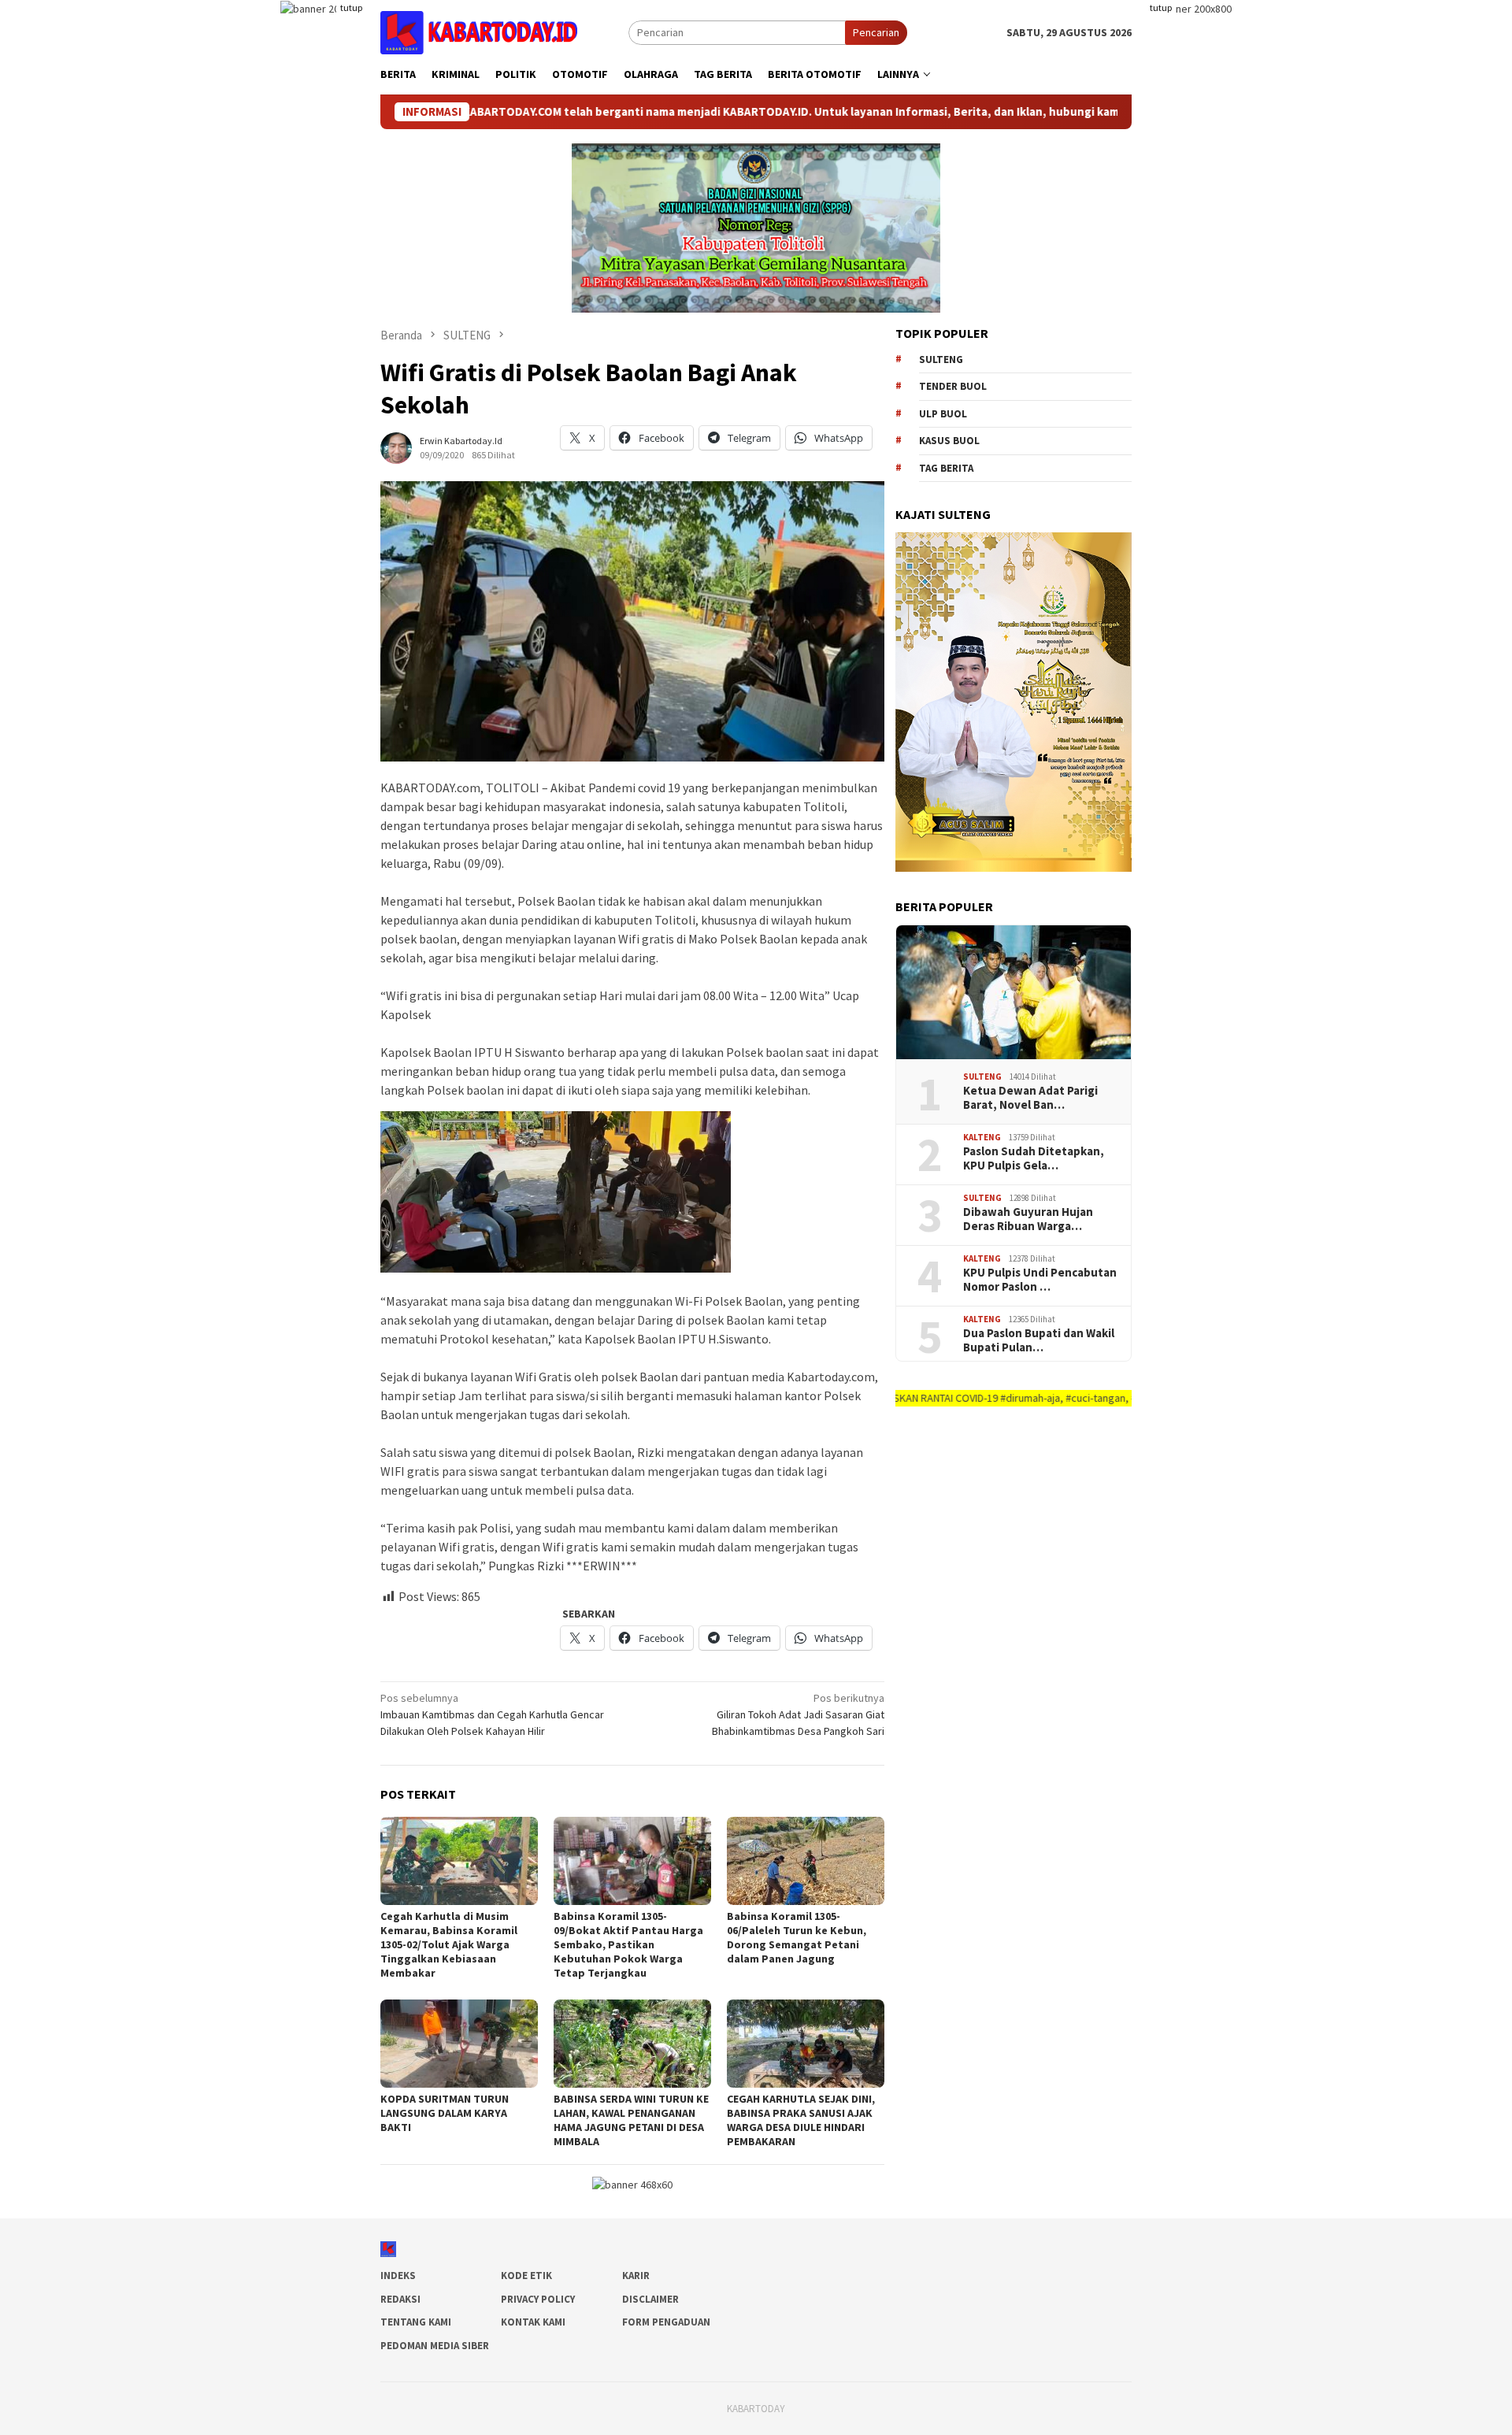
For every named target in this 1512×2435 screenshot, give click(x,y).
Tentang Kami (416, 2322)
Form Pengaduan (666, 2322)
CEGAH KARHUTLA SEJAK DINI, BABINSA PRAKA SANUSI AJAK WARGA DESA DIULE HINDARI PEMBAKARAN (801, 2120)
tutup (351, 7)
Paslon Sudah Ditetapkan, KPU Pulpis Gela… (1034, 1158)
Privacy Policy (538, 2299)
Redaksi (400, 2299)
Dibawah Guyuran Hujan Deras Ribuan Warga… (1028, 1219)
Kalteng (982, 1137)
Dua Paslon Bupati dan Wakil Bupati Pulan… (1039, 1340)
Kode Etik (526, 2276)
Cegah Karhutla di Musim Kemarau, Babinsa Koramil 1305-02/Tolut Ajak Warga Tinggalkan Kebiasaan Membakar (449, 1944)
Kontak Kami (533, 2322)
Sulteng (941, 360)
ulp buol (943, 414)
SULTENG (982, 1077)
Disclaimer (650, 2299)
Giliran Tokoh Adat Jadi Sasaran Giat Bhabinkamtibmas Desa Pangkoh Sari (798, 1714)
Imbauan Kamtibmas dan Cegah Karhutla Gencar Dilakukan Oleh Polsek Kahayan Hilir (492, 1714)
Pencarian (876, 32)
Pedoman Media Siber (435, 2346)
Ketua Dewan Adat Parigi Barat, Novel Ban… (1030, 1098)
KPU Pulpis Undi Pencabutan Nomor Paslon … (1040, 1280)
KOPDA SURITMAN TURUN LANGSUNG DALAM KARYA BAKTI (445, 2113)
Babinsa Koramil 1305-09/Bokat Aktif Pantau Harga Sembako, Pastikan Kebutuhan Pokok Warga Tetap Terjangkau (628, 1944)
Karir (636, 2276)
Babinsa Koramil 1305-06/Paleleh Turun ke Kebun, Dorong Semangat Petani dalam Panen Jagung (797, 1937)
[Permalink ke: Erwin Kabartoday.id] (396, 447)
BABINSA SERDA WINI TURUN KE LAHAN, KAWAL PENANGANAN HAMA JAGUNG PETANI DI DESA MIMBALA (631, 2120)
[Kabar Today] (479, 32)
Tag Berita (946, 468)
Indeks (398, 2276)
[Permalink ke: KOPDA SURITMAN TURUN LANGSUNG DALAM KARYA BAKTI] (459, 2044)
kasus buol (949, 441)
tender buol (953, 386)
